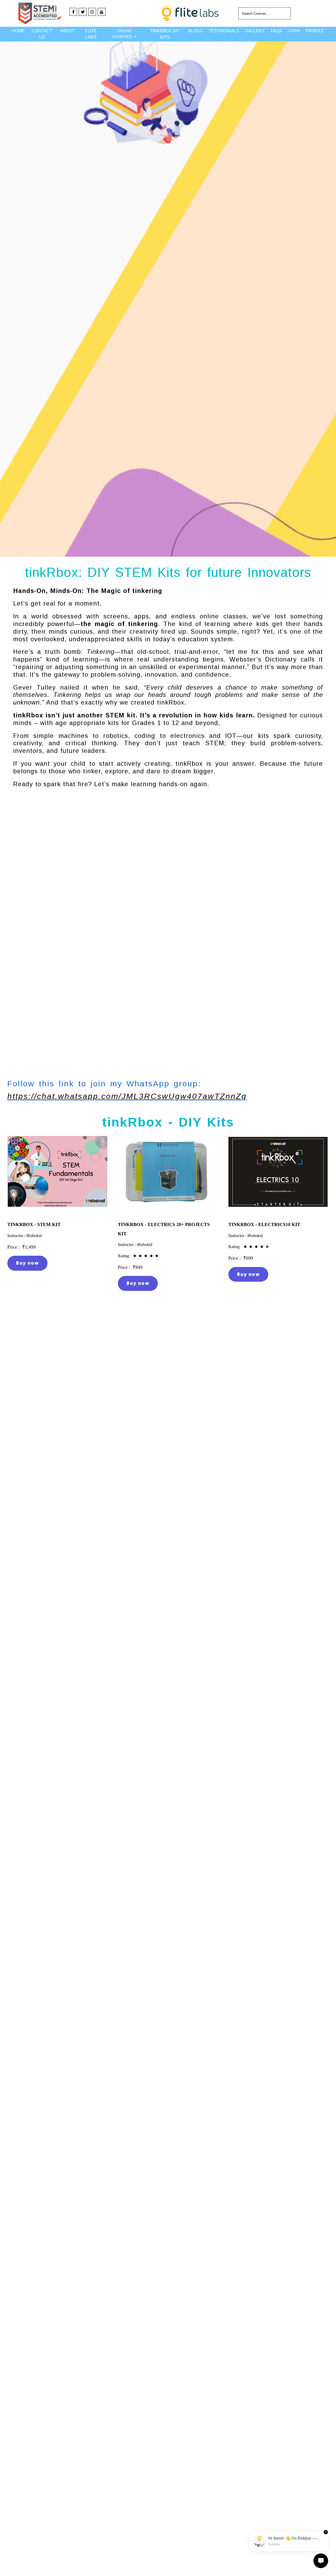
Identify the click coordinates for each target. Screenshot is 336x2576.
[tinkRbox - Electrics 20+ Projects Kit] (168, 1211)
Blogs (195, 31)
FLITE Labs (91, 34)
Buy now (27, 1263)
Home (18, 31)
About (67, 31)
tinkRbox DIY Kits (165, 34)
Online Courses (122, 34)
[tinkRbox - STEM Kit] (57, 1211)
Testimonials (224, 31)
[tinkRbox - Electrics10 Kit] (278, 1211)
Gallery (255, 31)
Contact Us (42, 34)
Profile (315, 31)
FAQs (276, 31)
